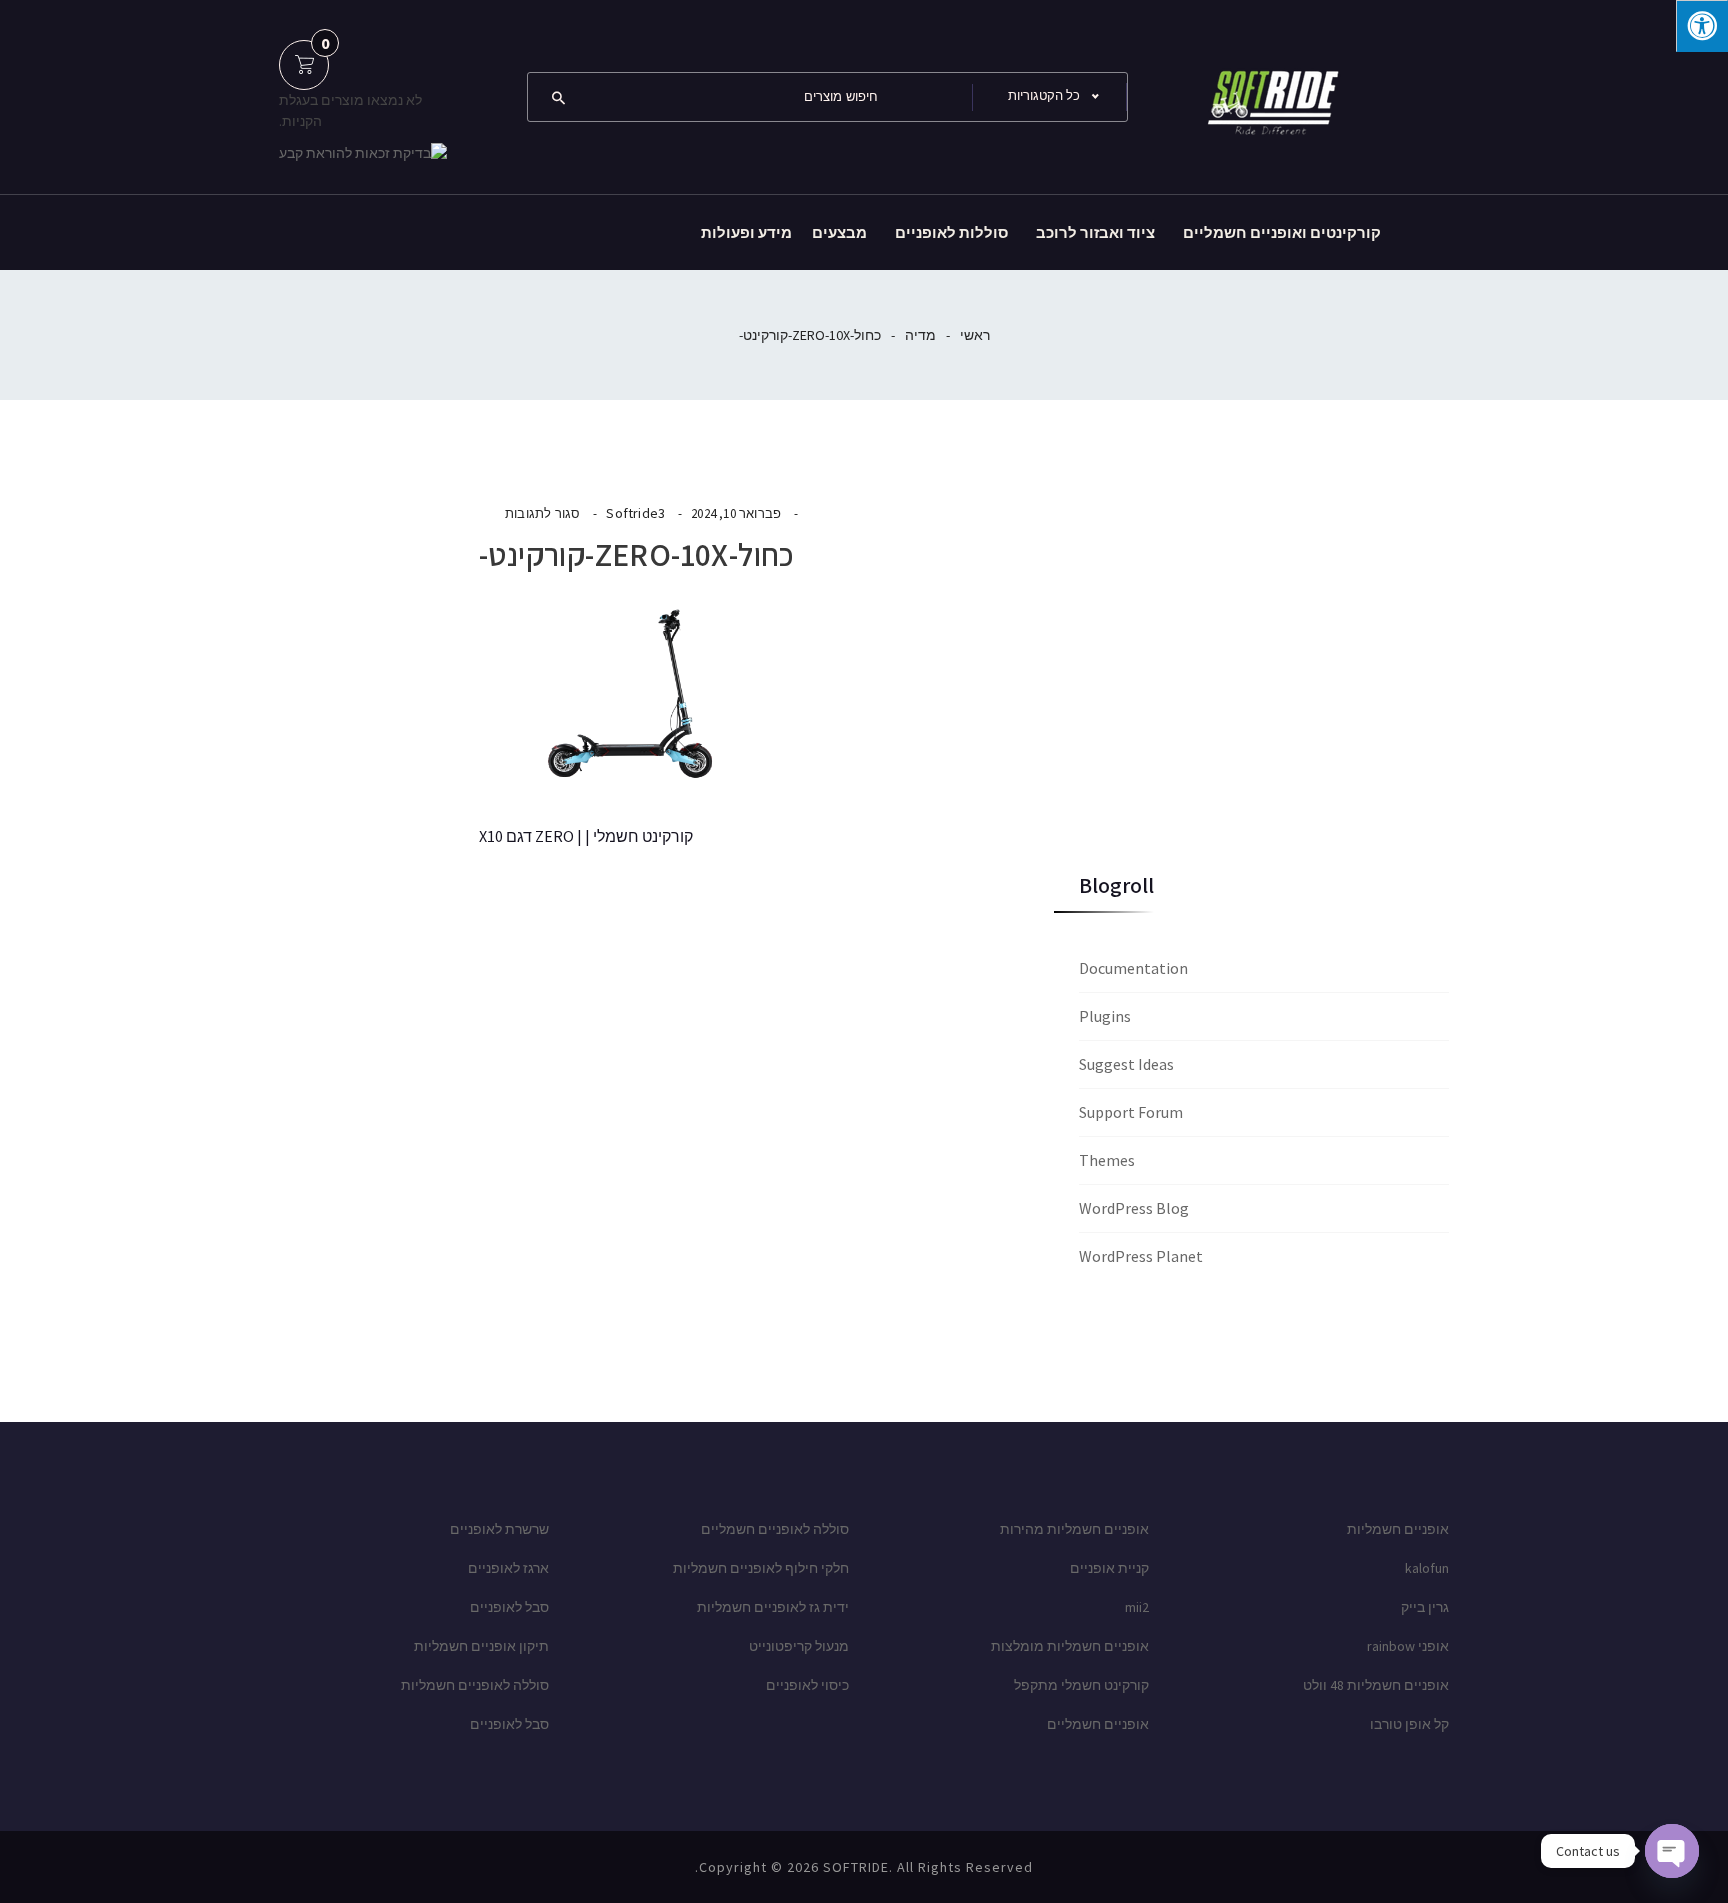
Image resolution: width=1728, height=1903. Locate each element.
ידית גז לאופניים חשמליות (773, 1607)
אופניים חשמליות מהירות (1074, 1529)
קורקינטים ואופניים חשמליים (1282, 232)
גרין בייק (1425, 1607)
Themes (1107, 1160)
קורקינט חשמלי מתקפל (1081, 1685)
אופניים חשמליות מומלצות (1070, 1646)
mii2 (1137, 1607)
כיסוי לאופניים (807, 1685)
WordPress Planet (1141, 1256)
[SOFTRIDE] (1269, 95)
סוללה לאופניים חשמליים (775, 1529)
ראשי (975, 335)
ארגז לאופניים (508, 1568)
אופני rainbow (1408, 1646)
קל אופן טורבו (1409, 1724)
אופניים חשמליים (1098, 1724)
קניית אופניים (1109, 1568)
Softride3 (635, 513)
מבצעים (839, 232)
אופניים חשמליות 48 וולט (1376, 1685)
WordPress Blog (1134, 1208)
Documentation (1133, 968)
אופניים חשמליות (1398, 1529)
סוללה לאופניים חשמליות (475, 1685)
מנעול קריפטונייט (799, 1646)
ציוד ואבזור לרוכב (1095, 232)
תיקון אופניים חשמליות (481, 1646)
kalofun (1427, 1568)
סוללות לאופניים (951, 232)
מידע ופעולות (746, 232)
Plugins (1105, 1016)
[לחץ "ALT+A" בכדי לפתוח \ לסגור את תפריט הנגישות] (1702, 26)
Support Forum (1131, 1112)
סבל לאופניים (509, 1607)
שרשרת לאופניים (499, 1529)
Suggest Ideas (1126, 1064)
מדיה (920, 335)
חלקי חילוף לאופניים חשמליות (761, 1568)
